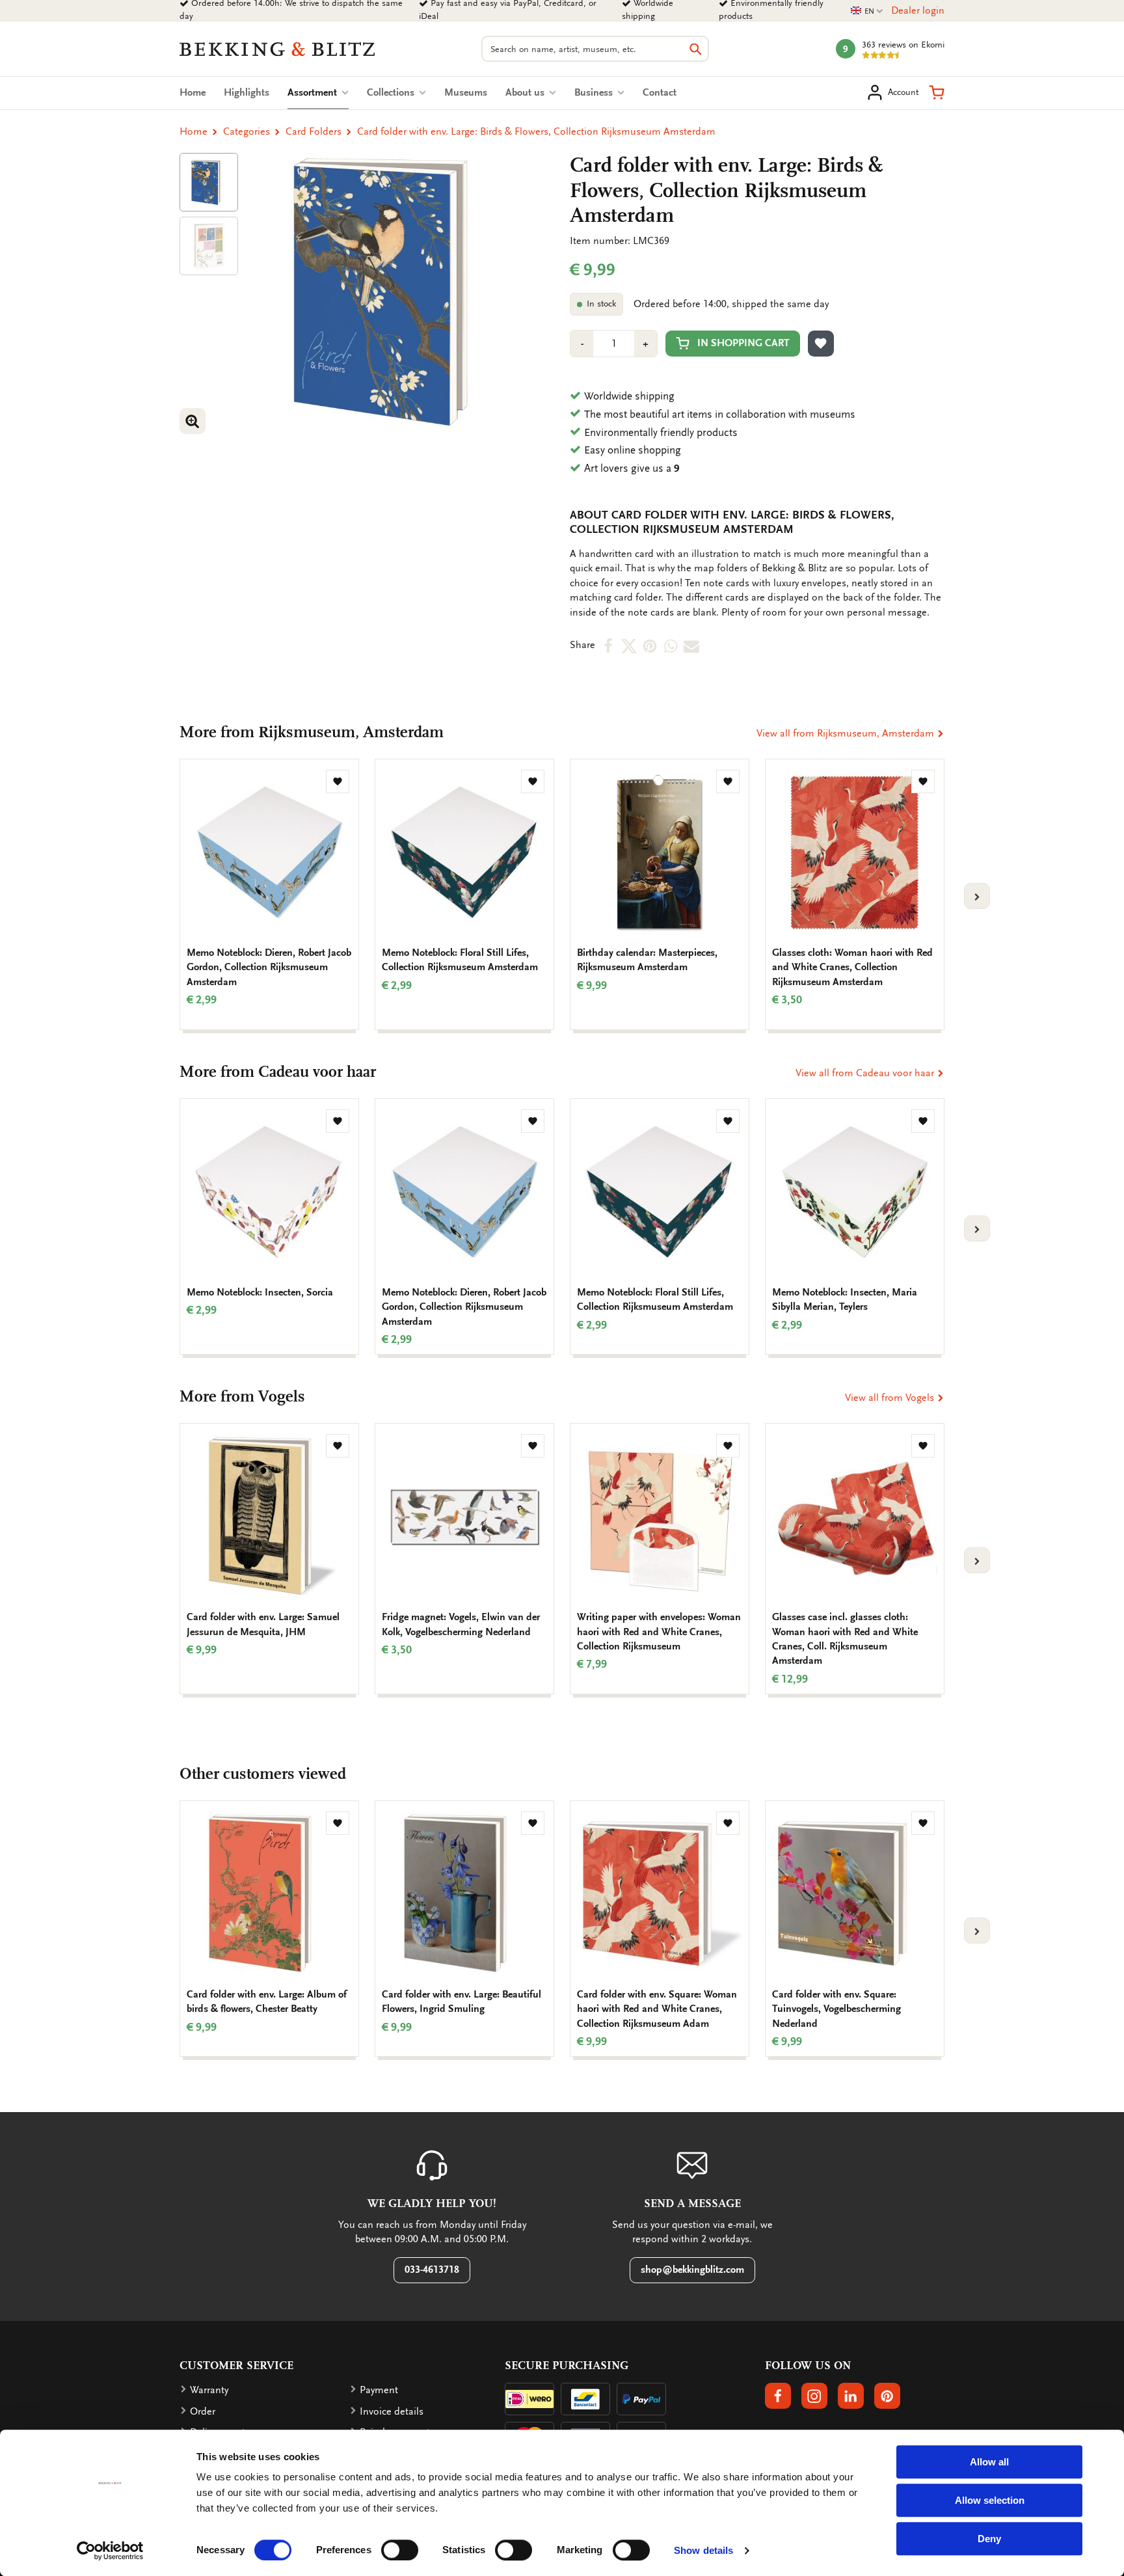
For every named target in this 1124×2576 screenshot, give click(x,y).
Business (595, 92)
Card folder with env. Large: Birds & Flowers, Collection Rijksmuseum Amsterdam (536, 131)
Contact (660, 92)
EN (867, 11)
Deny (989, 2539)
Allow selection (990, 2500)
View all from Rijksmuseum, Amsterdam (847, 733)
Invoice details (392, 2411)
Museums (466, 92)
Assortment (318, 92)
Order (203, 2411)
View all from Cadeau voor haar (866, 1073)
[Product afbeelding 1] (209, 182)
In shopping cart (743, 343)
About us (526, 92)
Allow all (989, 2462)
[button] (937, 92)
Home (193, 92)
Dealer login (918, 10)
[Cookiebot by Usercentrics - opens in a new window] (110, 2551)
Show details (703, 2550)
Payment (379, 2390)
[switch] (400, 2550)
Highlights (247, 92)
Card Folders (314, 131)
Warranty (209, 2390)
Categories (247, 131)
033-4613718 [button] (432, 2270)
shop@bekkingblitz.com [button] (692, 2270)
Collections (392, 92)
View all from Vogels (891, 1398)
